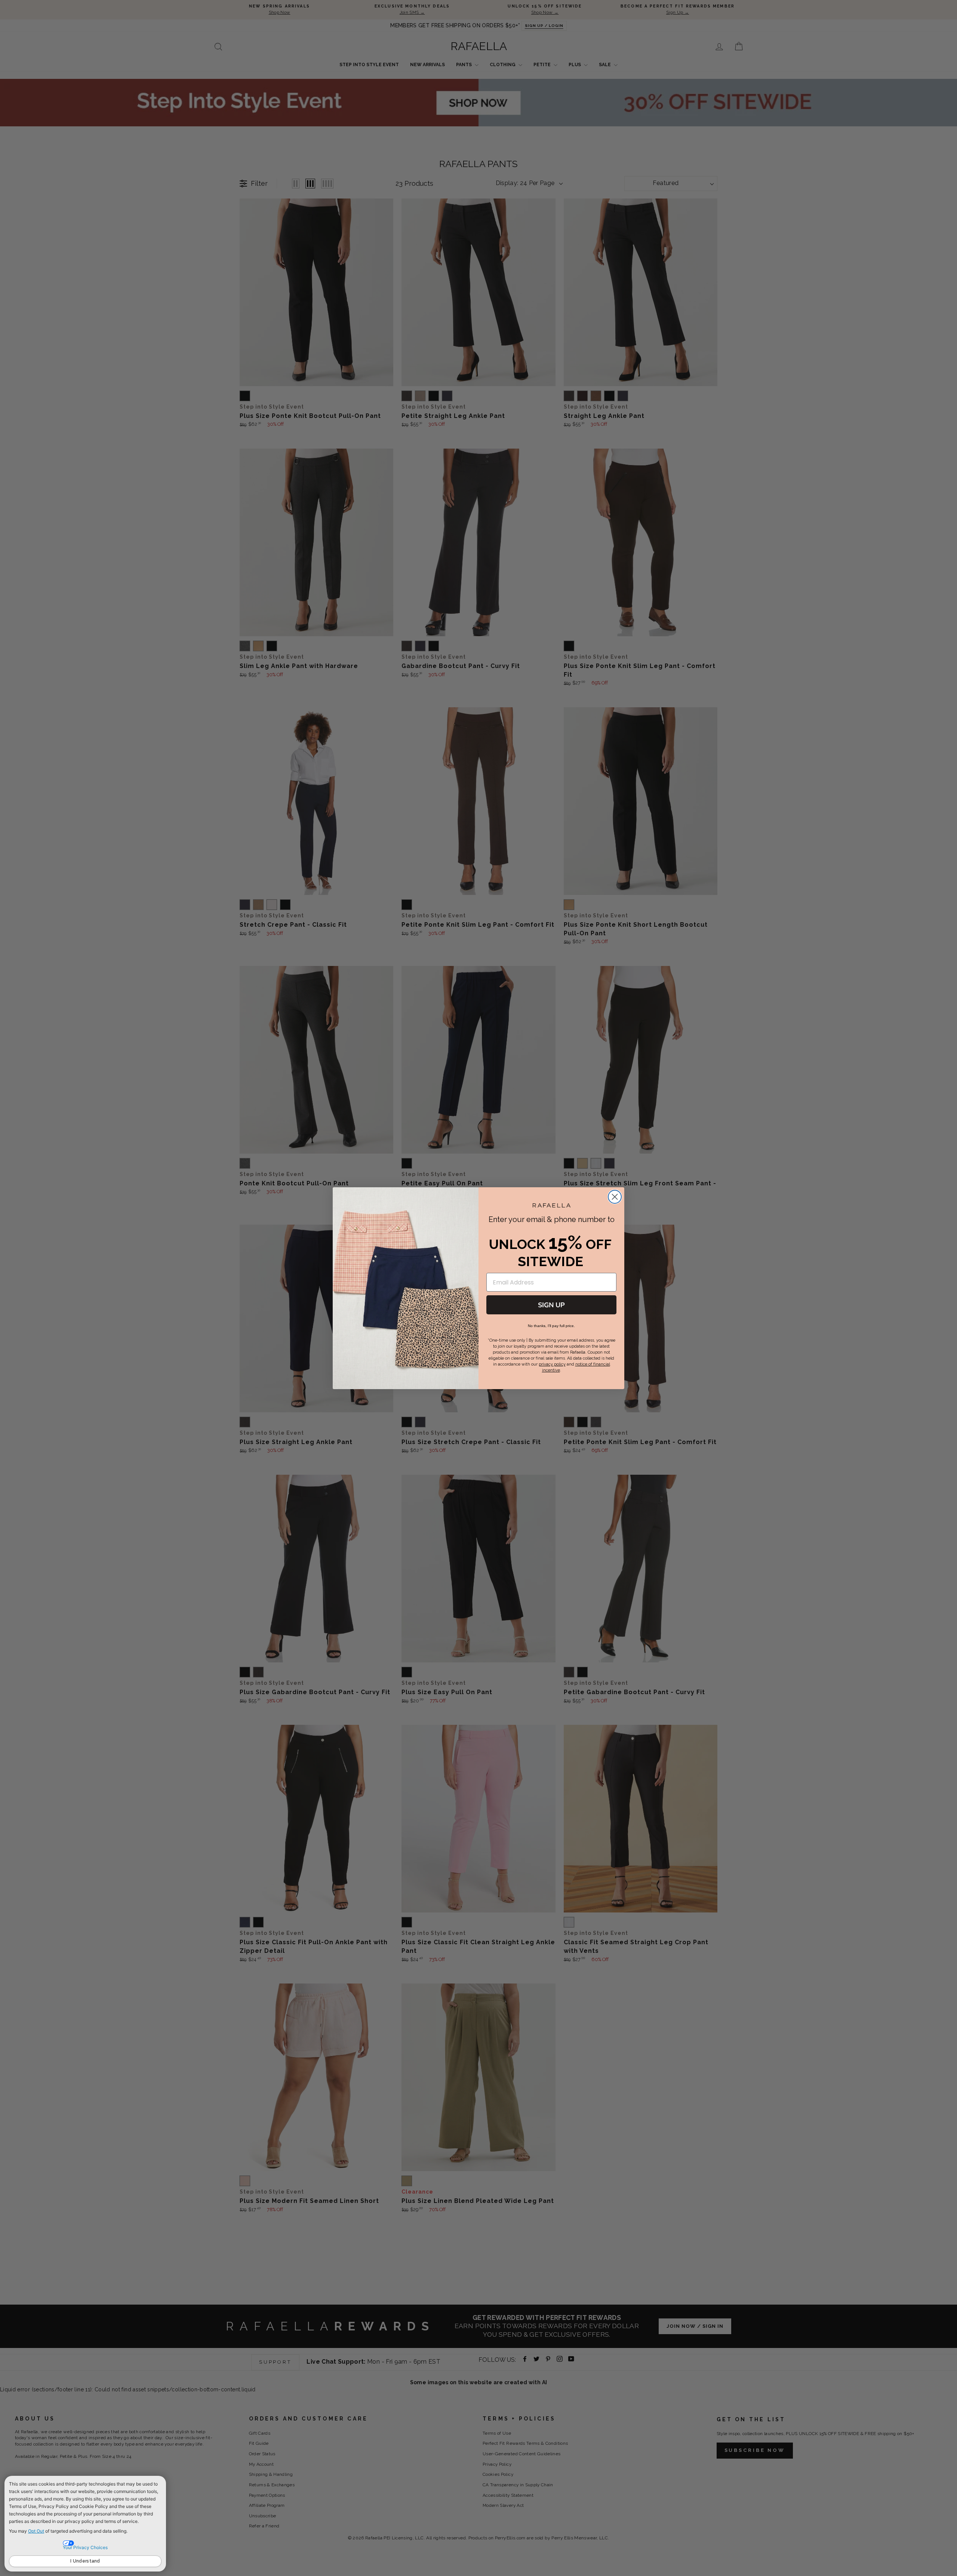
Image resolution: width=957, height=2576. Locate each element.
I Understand (85, 2561)
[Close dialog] (615, 1197)
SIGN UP (551, 1305)
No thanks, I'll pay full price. (551, 1325)
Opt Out (36, 2531)
